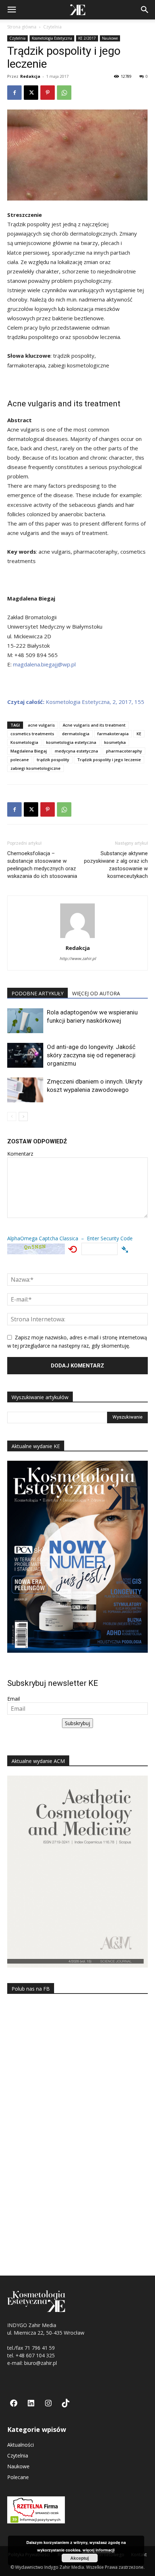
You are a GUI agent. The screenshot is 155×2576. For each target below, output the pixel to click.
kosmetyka (115, 742)
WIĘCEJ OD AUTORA (96, 993)
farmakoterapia (113, 734)
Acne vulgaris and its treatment (94, 725)
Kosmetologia (24, 742)
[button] (12, 10)
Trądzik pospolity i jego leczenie (109, 760)
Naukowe (110, 38)
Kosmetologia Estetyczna (52, 38)
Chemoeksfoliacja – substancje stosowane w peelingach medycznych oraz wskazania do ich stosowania (42, 865)
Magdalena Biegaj (29, 751)
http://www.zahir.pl (78, 958)
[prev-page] (12, 1117)
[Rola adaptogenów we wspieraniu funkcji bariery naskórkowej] (25, 1021)
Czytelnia (52, 27)
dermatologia (76, 734)
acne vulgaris (41, 725)
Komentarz (20, 1154)
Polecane (18, 2477)
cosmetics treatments (32, 734)
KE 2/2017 (87, 38)
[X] (31, 93)
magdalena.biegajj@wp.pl (44, 664)
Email (14, 1699)
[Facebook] (14, 93)
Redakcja (30, 76)
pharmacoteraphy (124, 751)
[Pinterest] (48, 93)
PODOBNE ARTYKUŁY (37, 993)
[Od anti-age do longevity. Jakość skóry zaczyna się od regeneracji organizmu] (25, 1055)
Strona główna (22, 27)
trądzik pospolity (53, 760)
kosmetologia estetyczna (71, 742)
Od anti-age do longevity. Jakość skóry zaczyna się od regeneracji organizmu (91, 1055)
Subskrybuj (77, 1723)
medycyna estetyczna (76, 751)
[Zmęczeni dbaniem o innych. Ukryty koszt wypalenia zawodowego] (25, 1090)
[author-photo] (77, 938)
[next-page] (23, 1117)
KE (139, 734)
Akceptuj (79, 2558)
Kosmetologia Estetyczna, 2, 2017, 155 (76, 702)
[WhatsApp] (64, 93)
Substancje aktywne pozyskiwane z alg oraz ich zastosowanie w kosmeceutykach (116, 865)
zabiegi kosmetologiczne (36, 768)
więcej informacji (99, 2550)
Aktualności (21, 2445)
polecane (20, 760)
